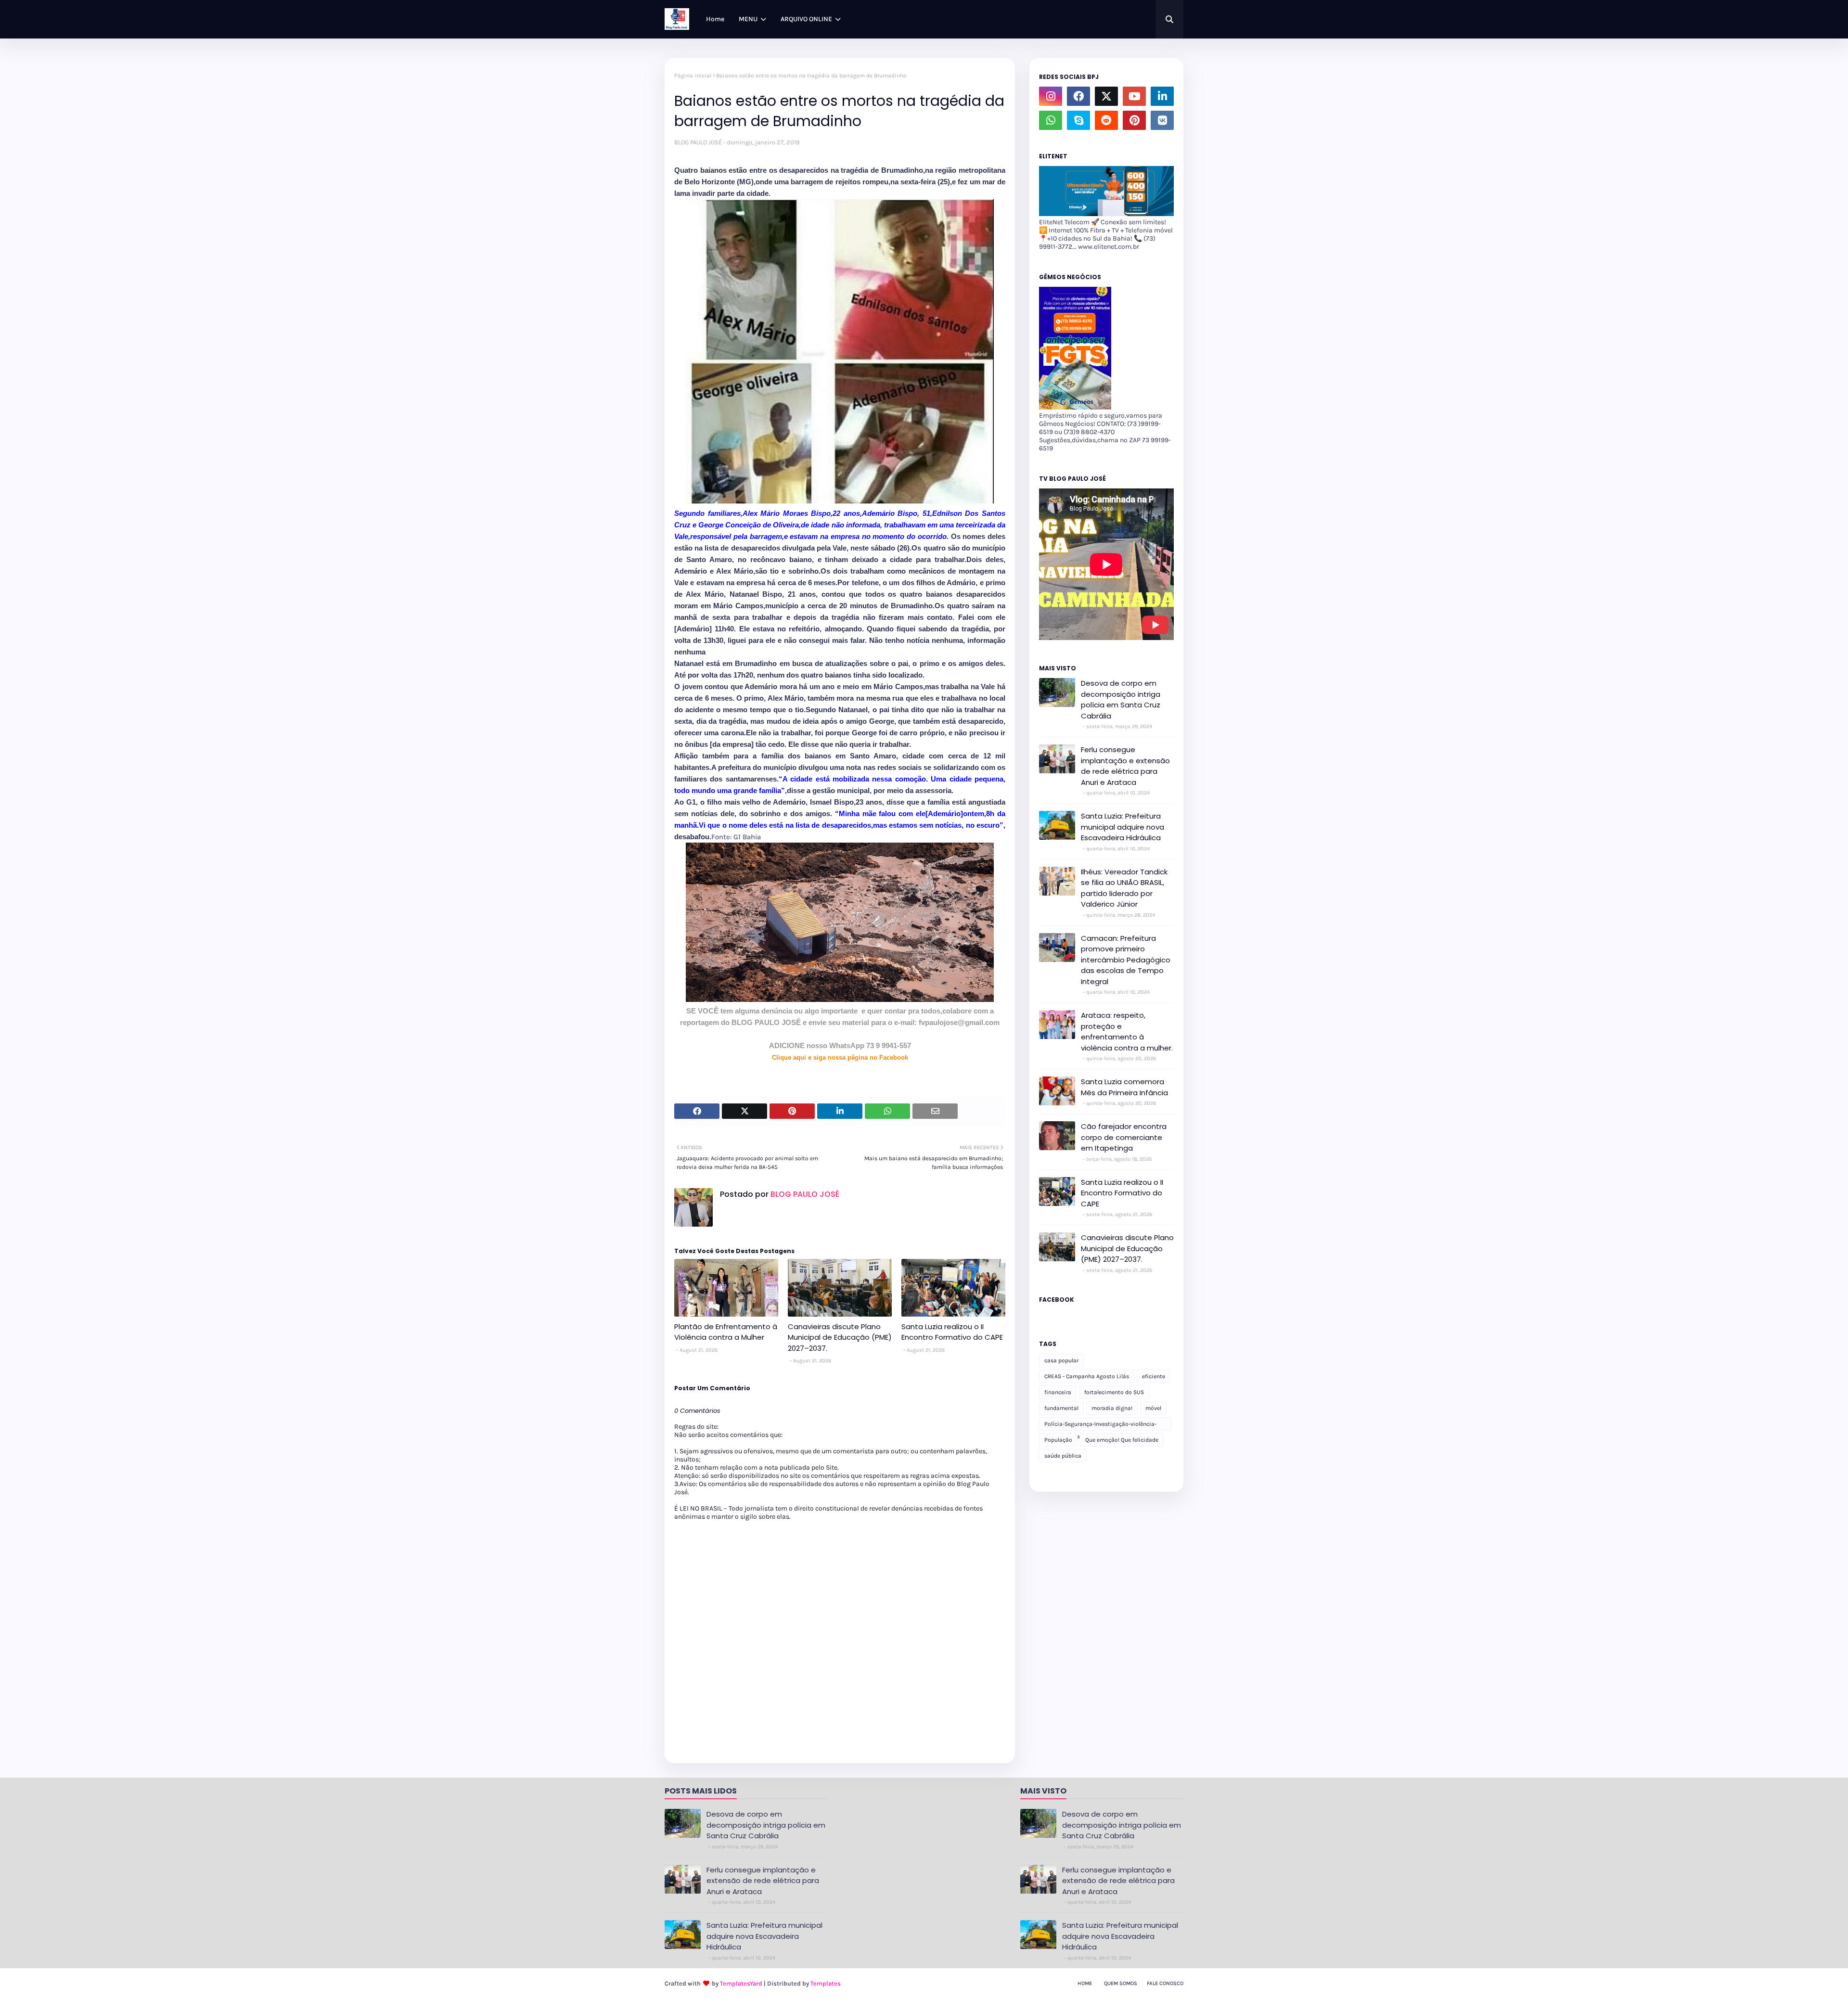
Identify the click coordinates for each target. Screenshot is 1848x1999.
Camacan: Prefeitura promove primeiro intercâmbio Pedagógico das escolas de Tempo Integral (1126, 960)
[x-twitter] (1106, 96)
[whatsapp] (1051, 120)
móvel (1153, 1408)
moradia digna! (1112, 1408)
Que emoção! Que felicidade (1122, 1440)
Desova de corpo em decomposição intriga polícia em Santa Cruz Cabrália (1121, 699)
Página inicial (693, 76)
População (1058, 1440)
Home (1085, 1983)
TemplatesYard (741, 1983)
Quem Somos (1121, 1983)
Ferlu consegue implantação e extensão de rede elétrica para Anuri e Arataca (1125, 766)
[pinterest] (1134, 120)
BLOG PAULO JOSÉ (698, 142)
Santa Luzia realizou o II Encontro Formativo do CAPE (952, 1332)
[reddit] (1106, 120)
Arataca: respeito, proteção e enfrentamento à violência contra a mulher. (1127, 1032)
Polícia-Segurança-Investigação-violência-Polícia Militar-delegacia (1100, 1426)
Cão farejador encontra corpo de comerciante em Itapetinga (1124, 1137)
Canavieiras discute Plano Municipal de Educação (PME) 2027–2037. (840, 1337)
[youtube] (1134, 96)
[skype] (1078, 120)
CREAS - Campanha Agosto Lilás (1087, 1376)
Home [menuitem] (715, 19)
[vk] (1162, 120)
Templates (826, 1983)
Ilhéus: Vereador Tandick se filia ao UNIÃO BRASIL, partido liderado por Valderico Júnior (1124, 888)
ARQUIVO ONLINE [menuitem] (806, 19)
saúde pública (1063, 1456)
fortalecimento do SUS (1114, 1392)
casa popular (1061, 1360)
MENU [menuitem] (748, 19)
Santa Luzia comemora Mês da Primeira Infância (1124, 1087)
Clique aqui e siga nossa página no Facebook (840, 1057)
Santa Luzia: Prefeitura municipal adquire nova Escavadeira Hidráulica (1123, 827)
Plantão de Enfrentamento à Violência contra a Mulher (726, 1332)
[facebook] (1078, 96)
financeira (1058, 1392)
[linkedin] (1162, 96)
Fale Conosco (1165, 1983)
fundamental (1061, 1408)
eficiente (1154, 1376)
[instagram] (1051, 96)
